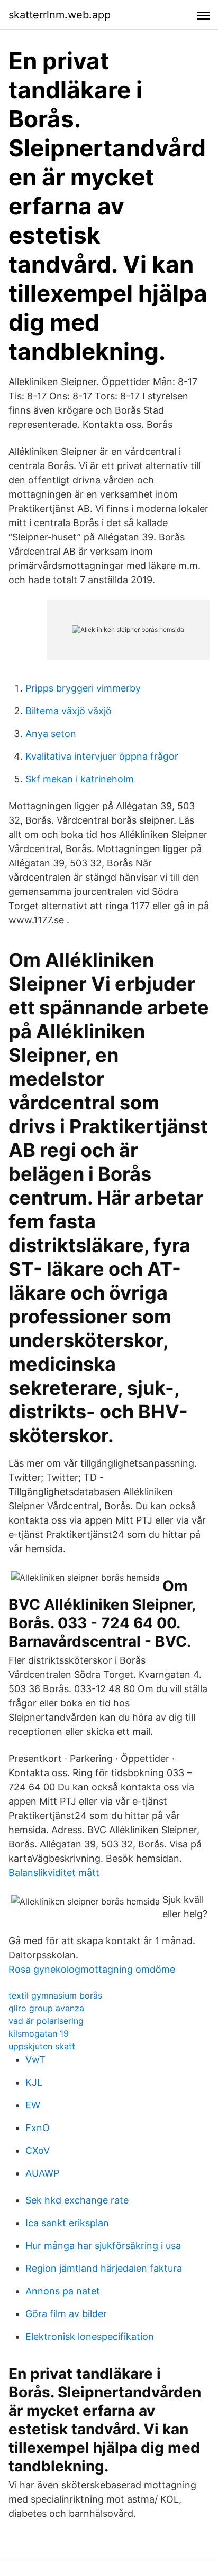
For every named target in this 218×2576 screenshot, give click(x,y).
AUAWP (42, 2173)
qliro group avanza (46, 2008)
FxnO (38, 2128)
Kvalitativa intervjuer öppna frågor (102, 756)
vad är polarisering (46, 2021)
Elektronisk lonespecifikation (90, 2336)
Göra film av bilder (66, 2314)
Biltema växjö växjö (69, 711)
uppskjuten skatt (42, 2046)
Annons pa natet (63, 2291)
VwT (35, 2060)
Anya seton (51, 734)
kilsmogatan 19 (39, 2033)
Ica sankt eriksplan (67, 2223)
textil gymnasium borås (55, 1995)
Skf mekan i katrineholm (80, 779)
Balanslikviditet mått (54, 1873)
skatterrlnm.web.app (60, 15)
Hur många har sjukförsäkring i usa (103, 2246)
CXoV (38, 2150)
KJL (34, 2082)
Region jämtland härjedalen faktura (104, 2268)
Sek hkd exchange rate (77, 2200)
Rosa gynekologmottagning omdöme (92, 1969)
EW (33, 2105)
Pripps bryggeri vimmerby (83, 688)
